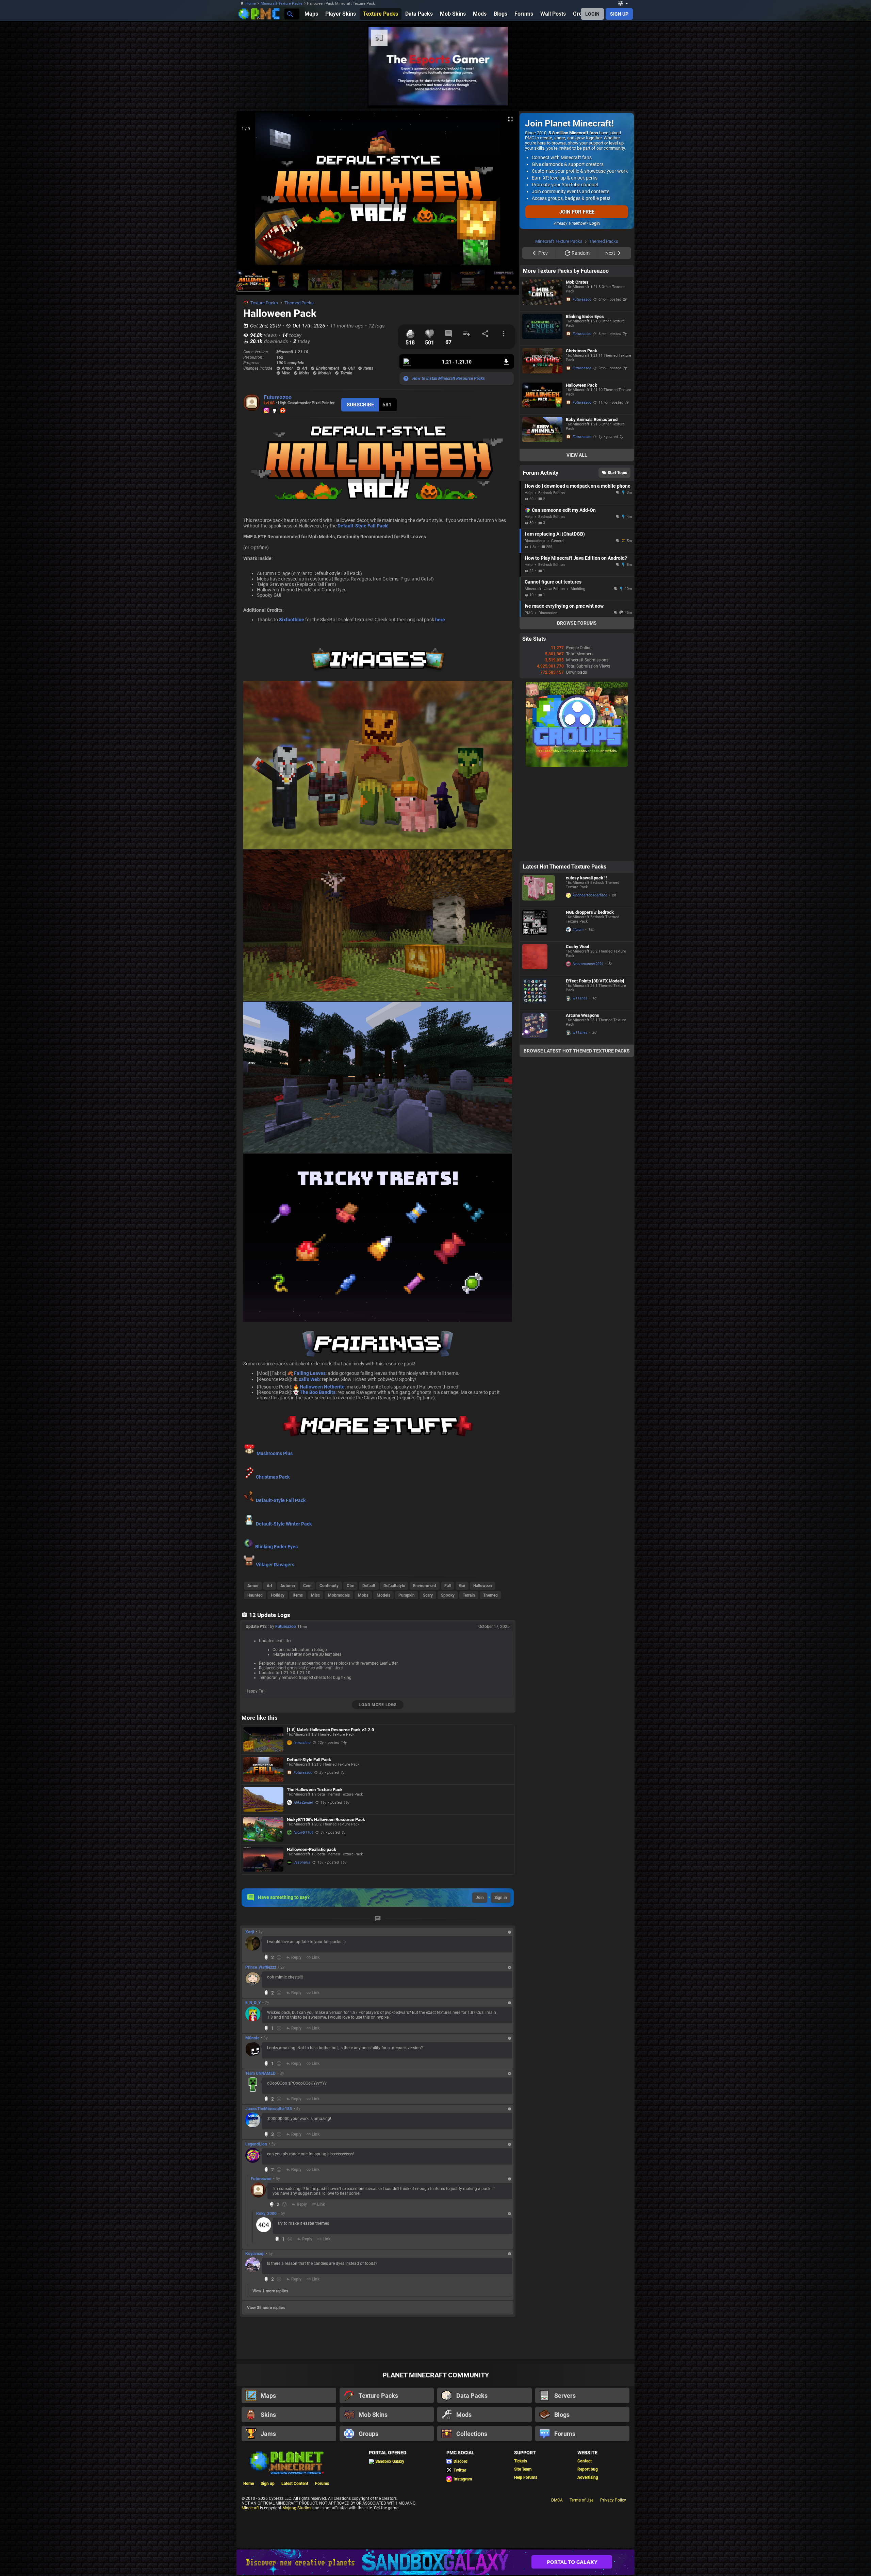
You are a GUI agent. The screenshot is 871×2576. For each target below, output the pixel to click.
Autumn (288, 1586)
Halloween (483, 1586)
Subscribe (360, 405)
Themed (490, 1595)
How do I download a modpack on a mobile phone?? (578, 572)
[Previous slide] (250, 191)
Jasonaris (302, 1862)
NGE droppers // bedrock (590, 998)
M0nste (252, 2038)
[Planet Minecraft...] (290, 14)
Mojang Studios (297, 2508)
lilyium (578, 1016)
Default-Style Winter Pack (283, 1524)
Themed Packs (299, 303)
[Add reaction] (279, 1957)
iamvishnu (302, 1743)
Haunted (255, 1595)
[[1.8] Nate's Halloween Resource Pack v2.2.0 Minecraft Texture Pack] (263, 1740)
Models (383, 1595)
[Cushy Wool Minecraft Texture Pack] (542, 1045)
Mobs (363, 1595)
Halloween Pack (581, 471)
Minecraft (250, 2508)
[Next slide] (505, 191)
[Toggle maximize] (510, 119)
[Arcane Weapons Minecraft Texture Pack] (542, 1113)
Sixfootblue (292, 620)
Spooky (448, 1595)
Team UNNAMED (260, 2073)
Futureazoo (278, 397)
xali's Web (309, 1379)
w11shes (580, 1084)
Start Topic (617, 559)
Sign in (501, 1898)
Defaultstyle (394, 1586)
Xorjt (250, 1932)
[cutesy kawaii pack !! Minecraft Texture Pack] (542, 976)
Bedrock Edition (552, 579)
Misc (315, 1595)
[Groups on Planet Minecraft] (577, 852)
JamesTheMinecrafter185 (269, 2109)
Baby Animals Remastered (592, 506)
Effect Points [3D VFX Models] (595, 1067)
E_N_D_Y (253, 2003)
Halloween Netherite (322, 1387)
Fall (448, 1586)
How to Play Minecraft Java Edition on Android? (576, 644)
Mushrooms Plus (274, 1453)
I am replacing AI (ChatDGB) (555, 620)
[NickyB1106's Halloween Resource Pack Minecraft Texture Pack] (263, 1829)
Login (595, 223)
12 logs (377, 326)
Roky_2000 (266, 2213)
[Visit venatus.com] (660, 95)
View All (577, 541)
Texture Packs (264, 303)
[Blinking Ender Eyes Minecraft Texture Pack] (542, 415)
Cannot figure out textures (553, 668)
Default (369, 1586)
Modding (578, 675)
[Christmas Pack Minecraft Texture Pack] (542, 449)
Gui (462, 1586)
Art (269, 1586)
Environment (425, 1586)
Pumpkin (407, 1595)
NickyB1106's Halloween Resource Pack (326, 1820)
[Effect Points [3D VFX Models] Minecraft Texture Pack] (542, 1079)
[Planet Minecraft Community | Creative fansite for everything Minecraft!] (286, 2462)
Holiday (278, 1595)
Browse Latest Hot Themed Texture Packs (577, 1137)
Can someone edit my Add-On (564, 596)
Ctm (350, 1586)
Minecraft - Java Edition (545, 675)
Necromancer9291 (588, 1050)
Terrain (469, 1595)
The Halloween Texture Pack (315, 1790)
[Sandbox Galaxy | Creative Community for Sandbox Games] (435, 2562)
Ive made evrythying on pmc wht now (564, 692)
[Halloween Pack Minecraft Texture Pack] (542, 483)
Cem (307, 1586)
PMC (529, 699)
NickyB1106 (303, 1832)
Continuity (329, 1586)
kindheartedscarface (590, 981)
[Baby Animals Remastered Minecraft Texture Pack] (542, 518)
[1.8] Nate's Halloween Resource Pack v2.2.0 (330, 1730)
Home (251, 4)
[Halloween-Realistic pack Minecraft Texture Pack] (263, 1859)
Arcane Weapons (582, 1101)
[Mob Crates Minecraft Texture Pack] (542, 380)
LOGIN (592, 14)
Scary (428, 1595)
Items (298, 1595)
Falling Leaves (310, 1373)
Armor (253, 1586)
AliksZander (303, 1803)
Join (480, 1898)
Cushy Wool (577, 1033)
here (440, 620)
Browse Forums (577, 709)
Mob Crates (577, 368)
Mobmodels (339, 1595)
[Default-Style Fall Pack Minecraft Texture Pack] (263, 1770)
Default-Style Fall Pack (280, 1500)
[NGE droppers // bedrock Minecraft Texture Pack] (542, 1010)
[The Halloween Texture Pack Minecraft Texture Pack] (263, 1799)
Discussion (548, 699)
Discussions (535, 627)
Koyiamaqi (255, 2254)
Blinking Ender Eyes (276, 1547)
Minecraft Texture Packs (282, 4)
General (558, 627)
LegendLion (256, 2144)
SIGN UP (619, 14)
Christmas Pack (272, 1477)
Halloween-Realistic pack (311, 1849)
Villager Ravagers (275, 1565)
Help (529, 579)
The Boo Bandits (318, 1392)
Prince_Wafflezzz (261, 1967)
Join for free (577, 212)
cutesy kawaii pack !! (586, 964)
